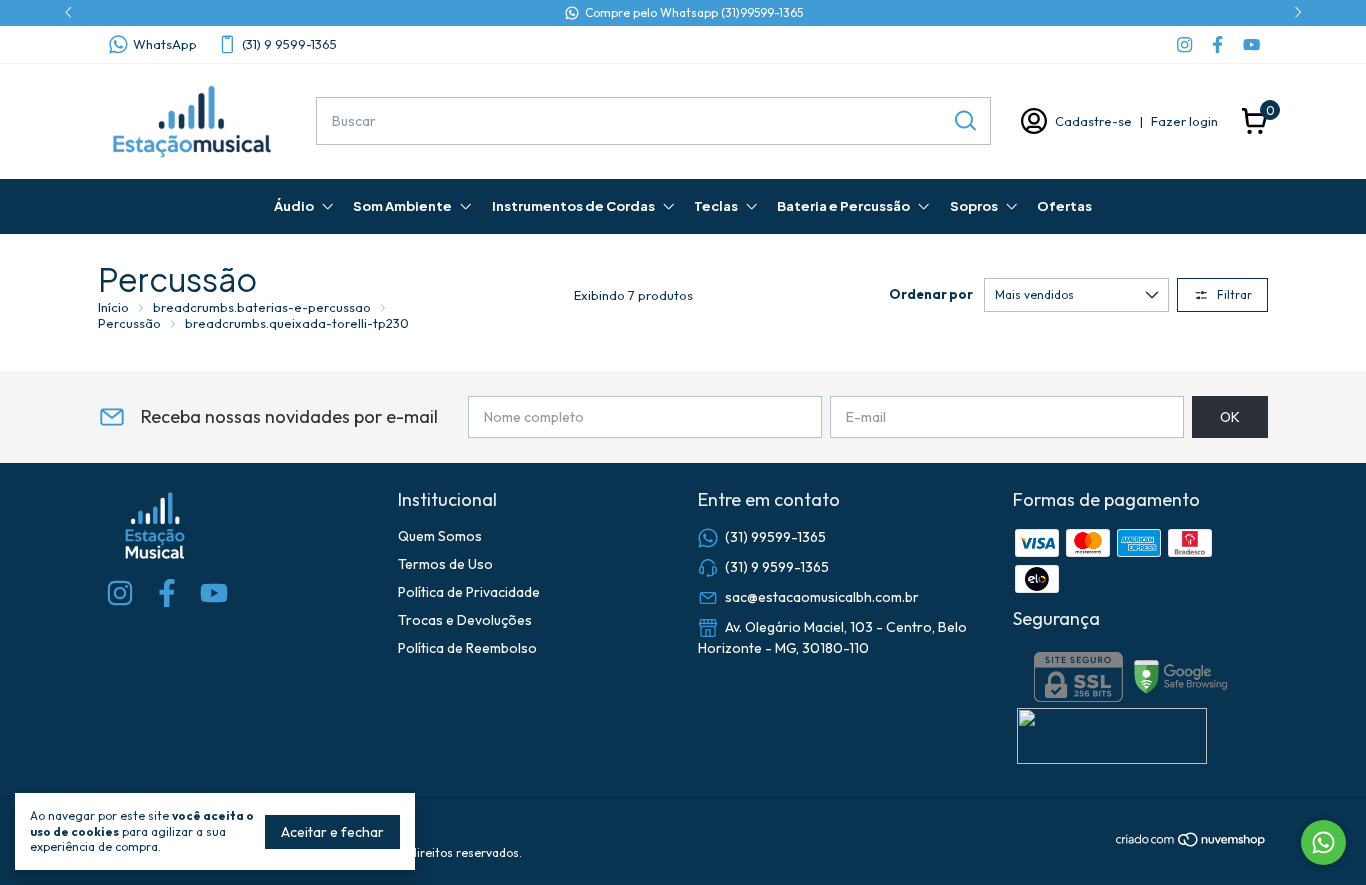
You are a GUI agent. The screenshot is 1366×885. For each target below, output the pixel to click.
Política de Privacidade (469, 592)
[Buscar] (964, 120)
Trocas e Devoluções (465, 620)
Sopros (974, 206)
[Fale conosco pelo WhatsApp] (1323, 842)
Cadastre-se (1093, 121)
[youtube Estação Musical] (1251, 44)
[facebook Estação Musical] (1217, 44)
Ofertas (1064, 206)
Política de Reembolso (467, 648)
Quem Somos (440, 536)
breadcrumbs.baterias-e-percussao (262, 307)
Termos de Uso (445, 564)
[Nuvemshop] (1191, 843)
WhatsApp (165, 44)
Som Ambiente (402, 206)
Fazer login (1184, 121)
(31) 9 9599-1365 (289, 44)
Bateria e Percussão (843, 206)
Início (113, 307)
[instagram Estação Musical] (1184, 44)
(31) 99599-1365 (775, 537)
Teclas (716, 206)
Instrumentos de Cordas (573, 206)
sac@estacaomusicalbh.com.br (822, 597)
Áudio (294, 206)
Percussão (129, 323)
